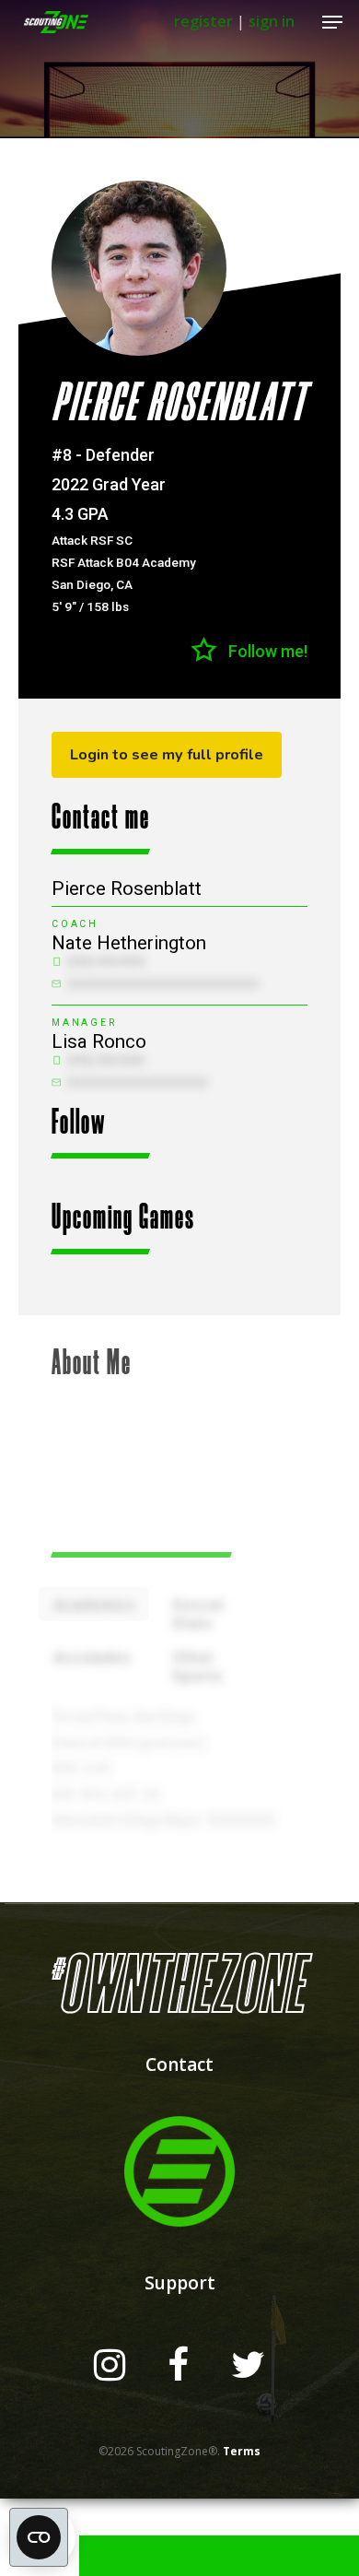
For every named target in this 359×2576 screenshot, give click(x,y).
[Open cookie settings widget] (39, 2537)
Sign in (272, 21)
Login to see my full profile (167, 755)
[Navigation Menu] (332, 22)
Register (203, 21)
